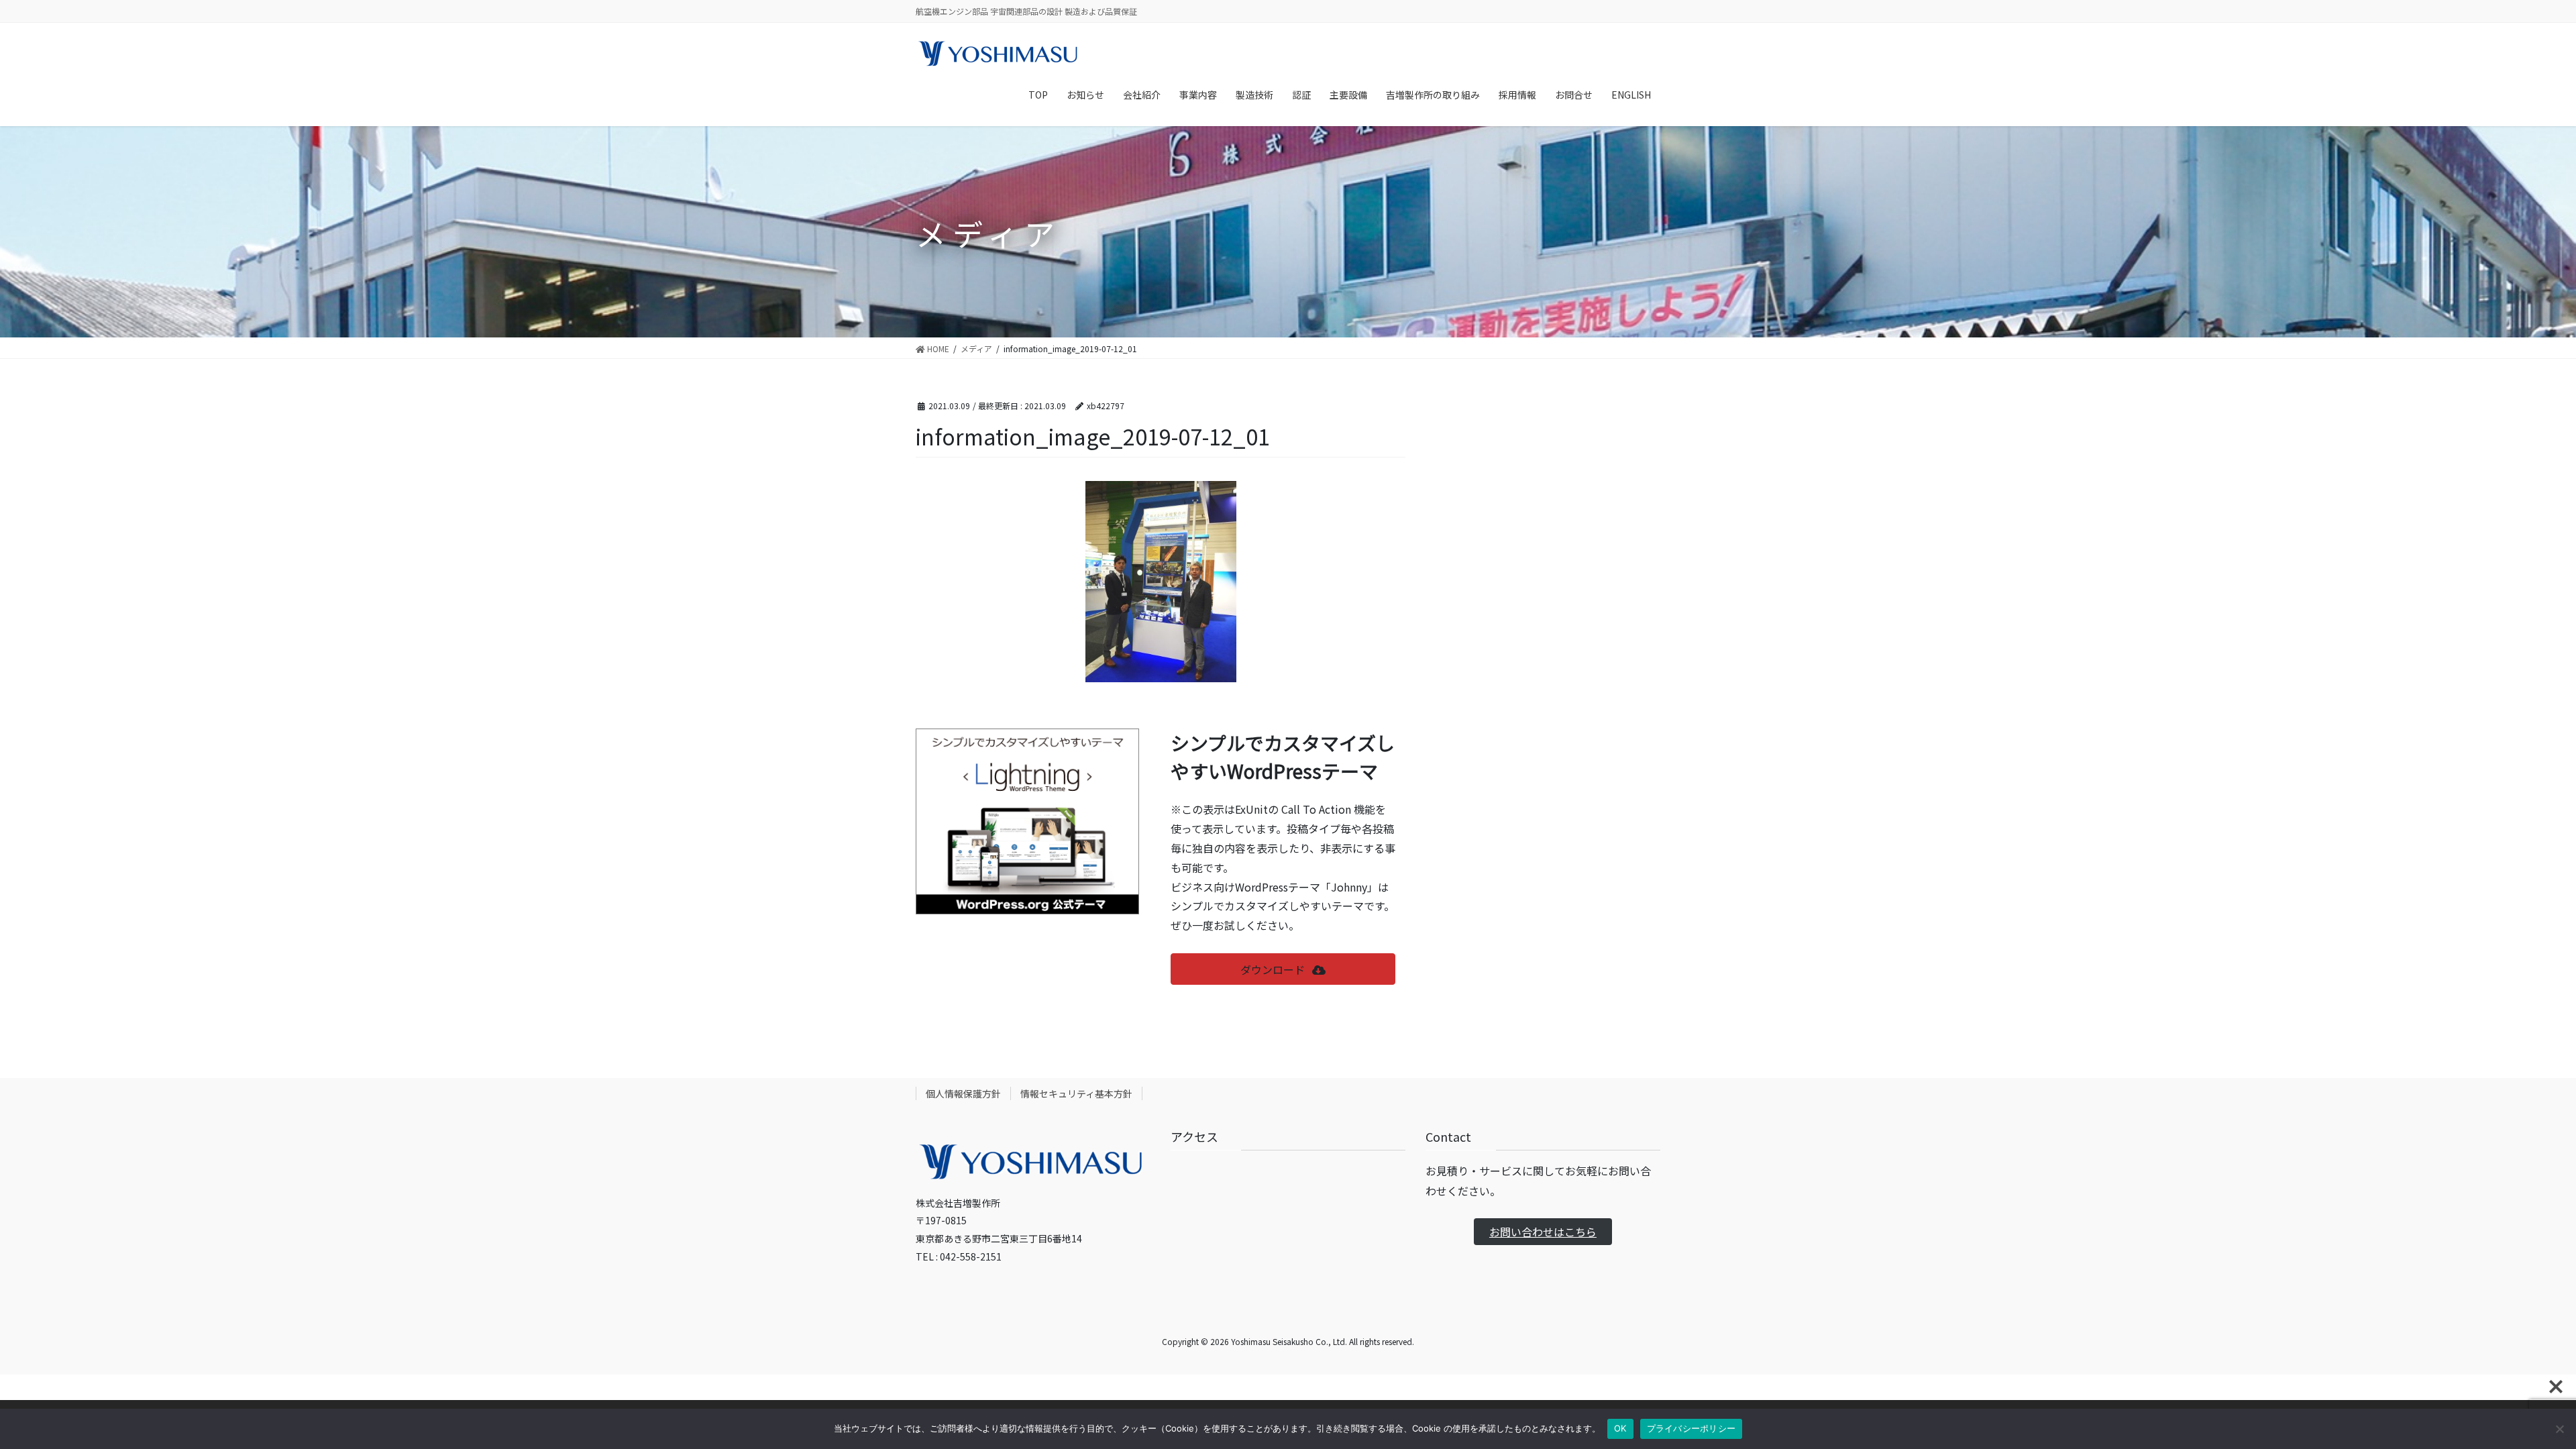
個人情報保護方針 (963, 1093)
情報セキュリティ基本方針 (1076, 1093)
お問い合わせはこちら (1543, 1232)
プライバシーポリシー (1692, 1428)
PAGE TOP (2510, 1393)
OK (1620, 1428)
